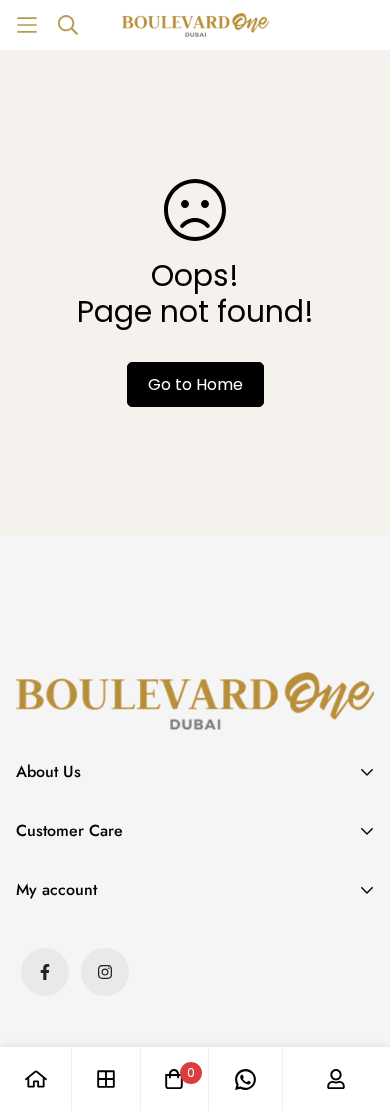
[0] (174, 1079)
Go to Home (195, 384)
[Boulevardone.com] (195, 25)
